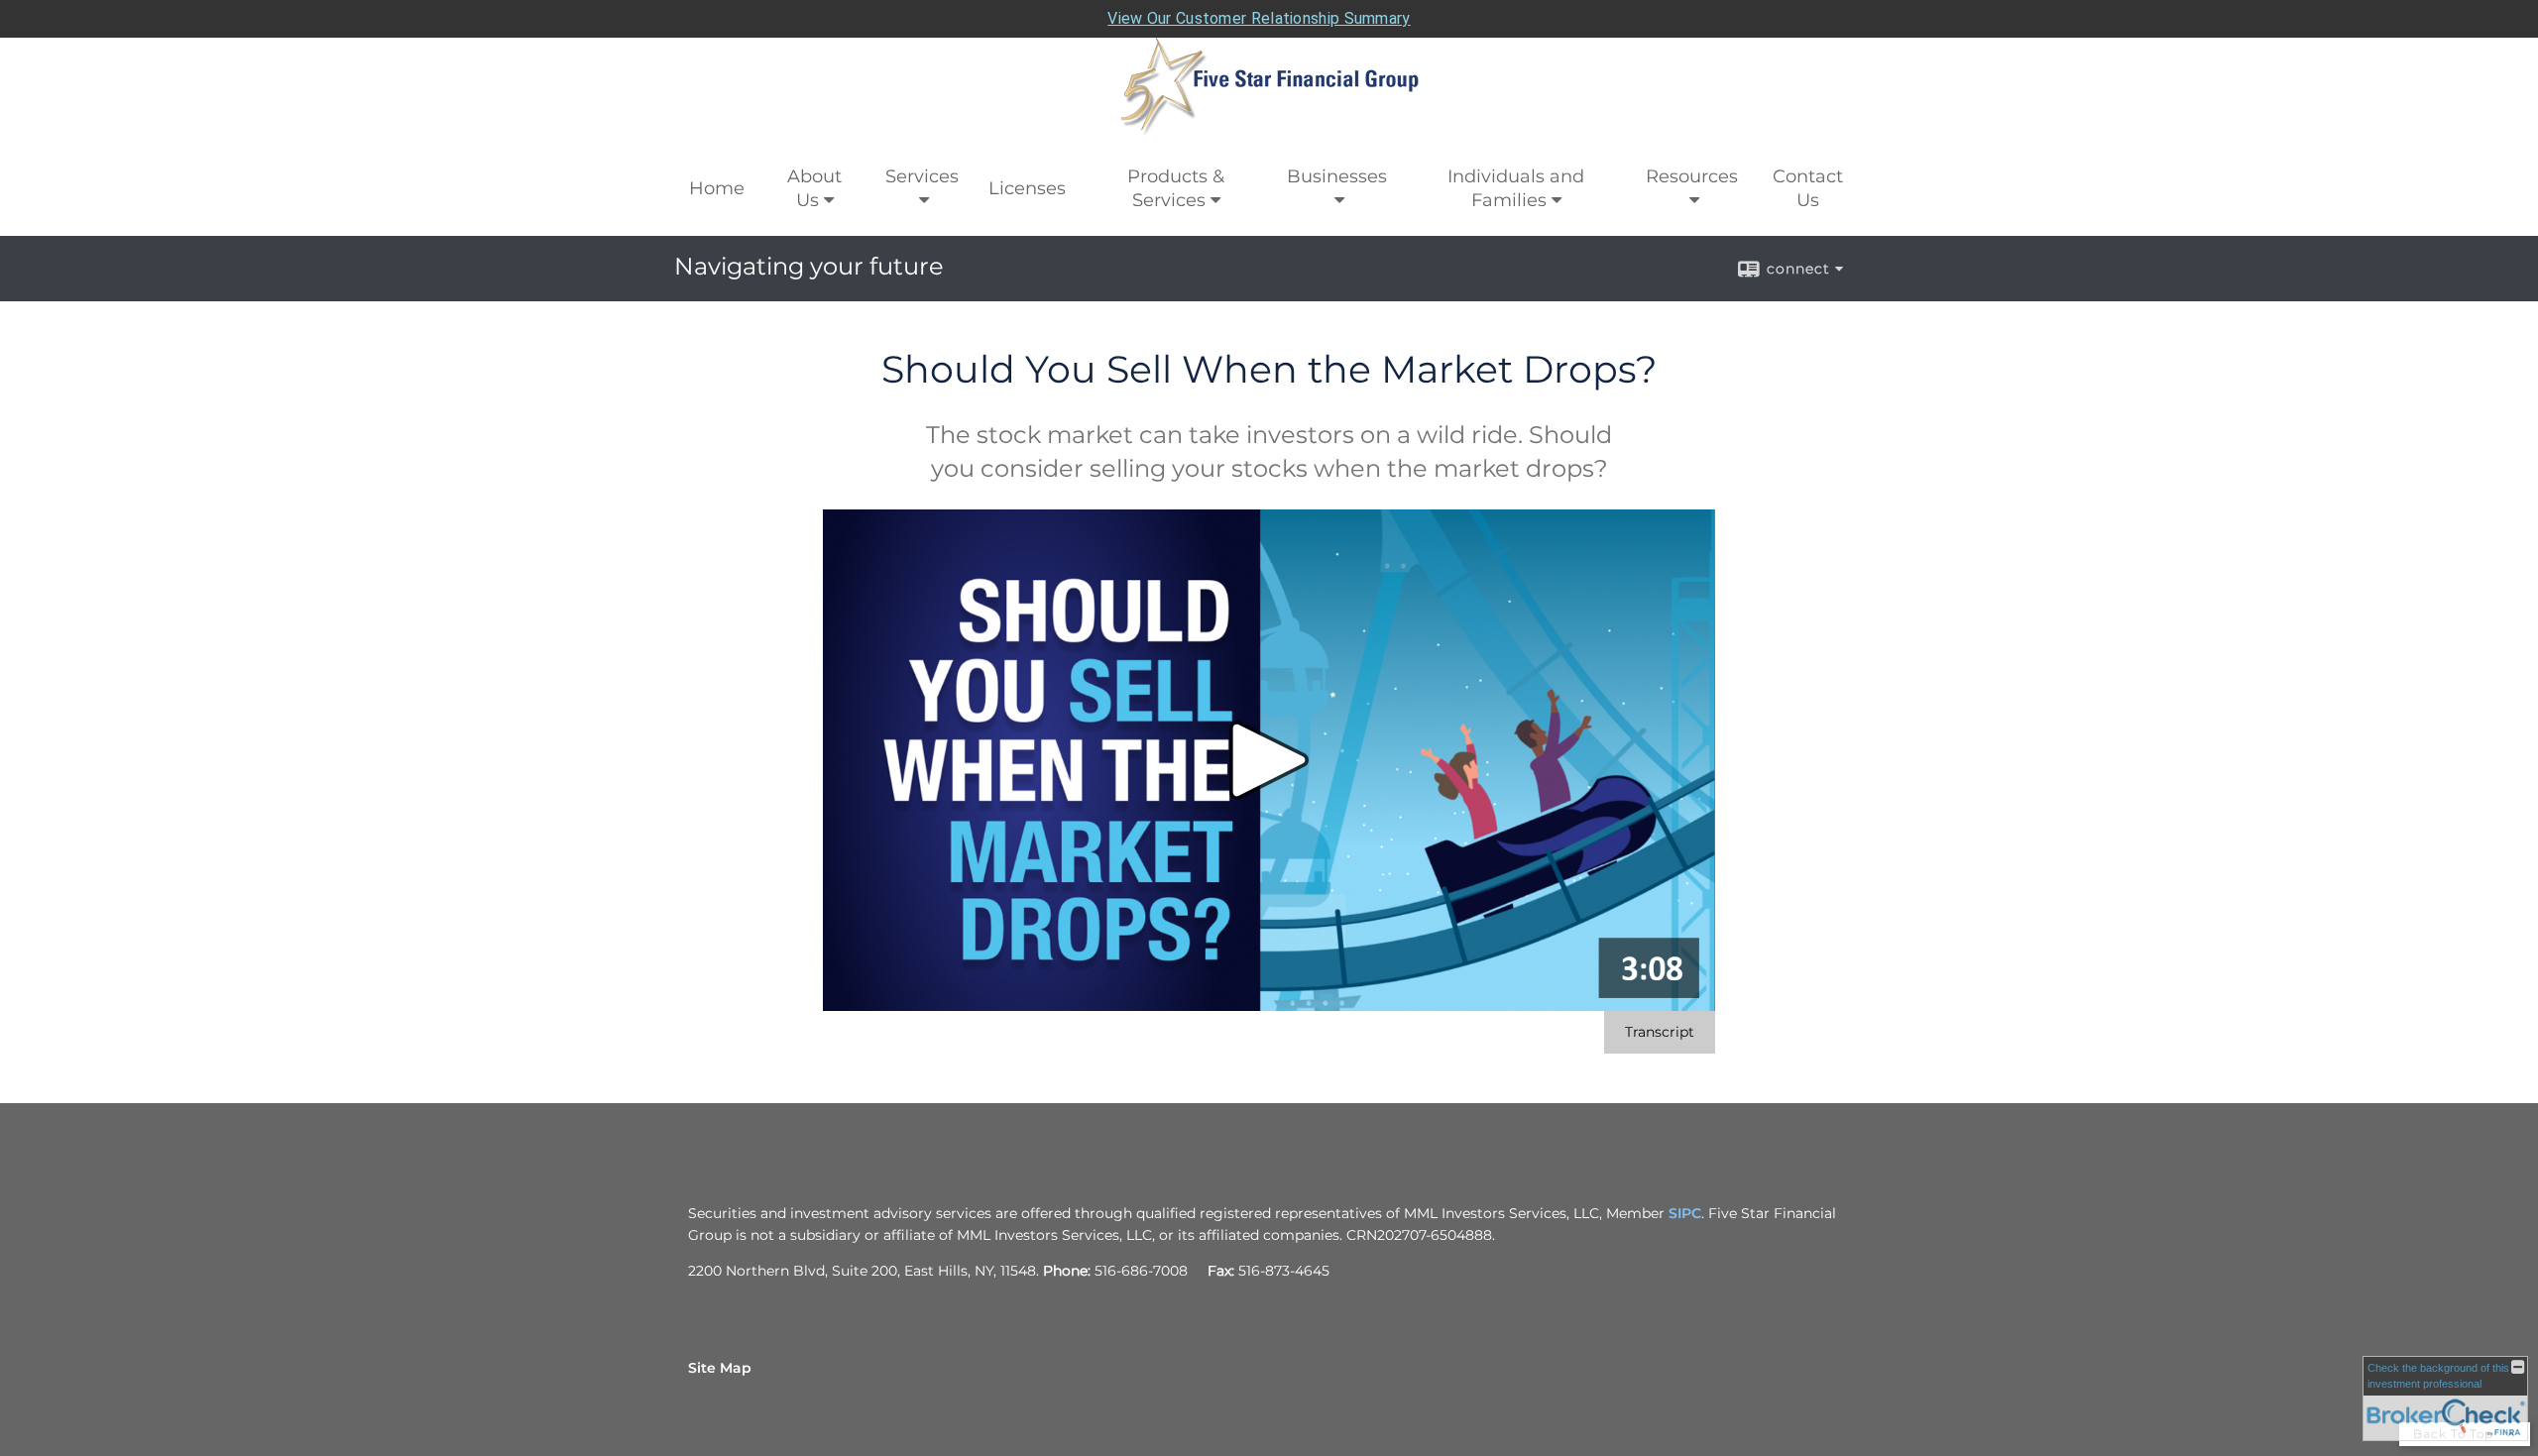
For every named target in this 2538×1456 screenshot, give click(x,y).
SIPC (1685, 1213)
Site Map (720, 1368)
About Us (814, 188)
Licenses (1027, 188)
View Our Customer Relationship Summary (1259, 18)
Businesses (1337, 176)
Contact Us (1808, 188)
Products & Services (1176, 188)
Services (922, 176)
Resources (1692, 176)
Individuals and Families (1516, 188)
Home (717, 188)
